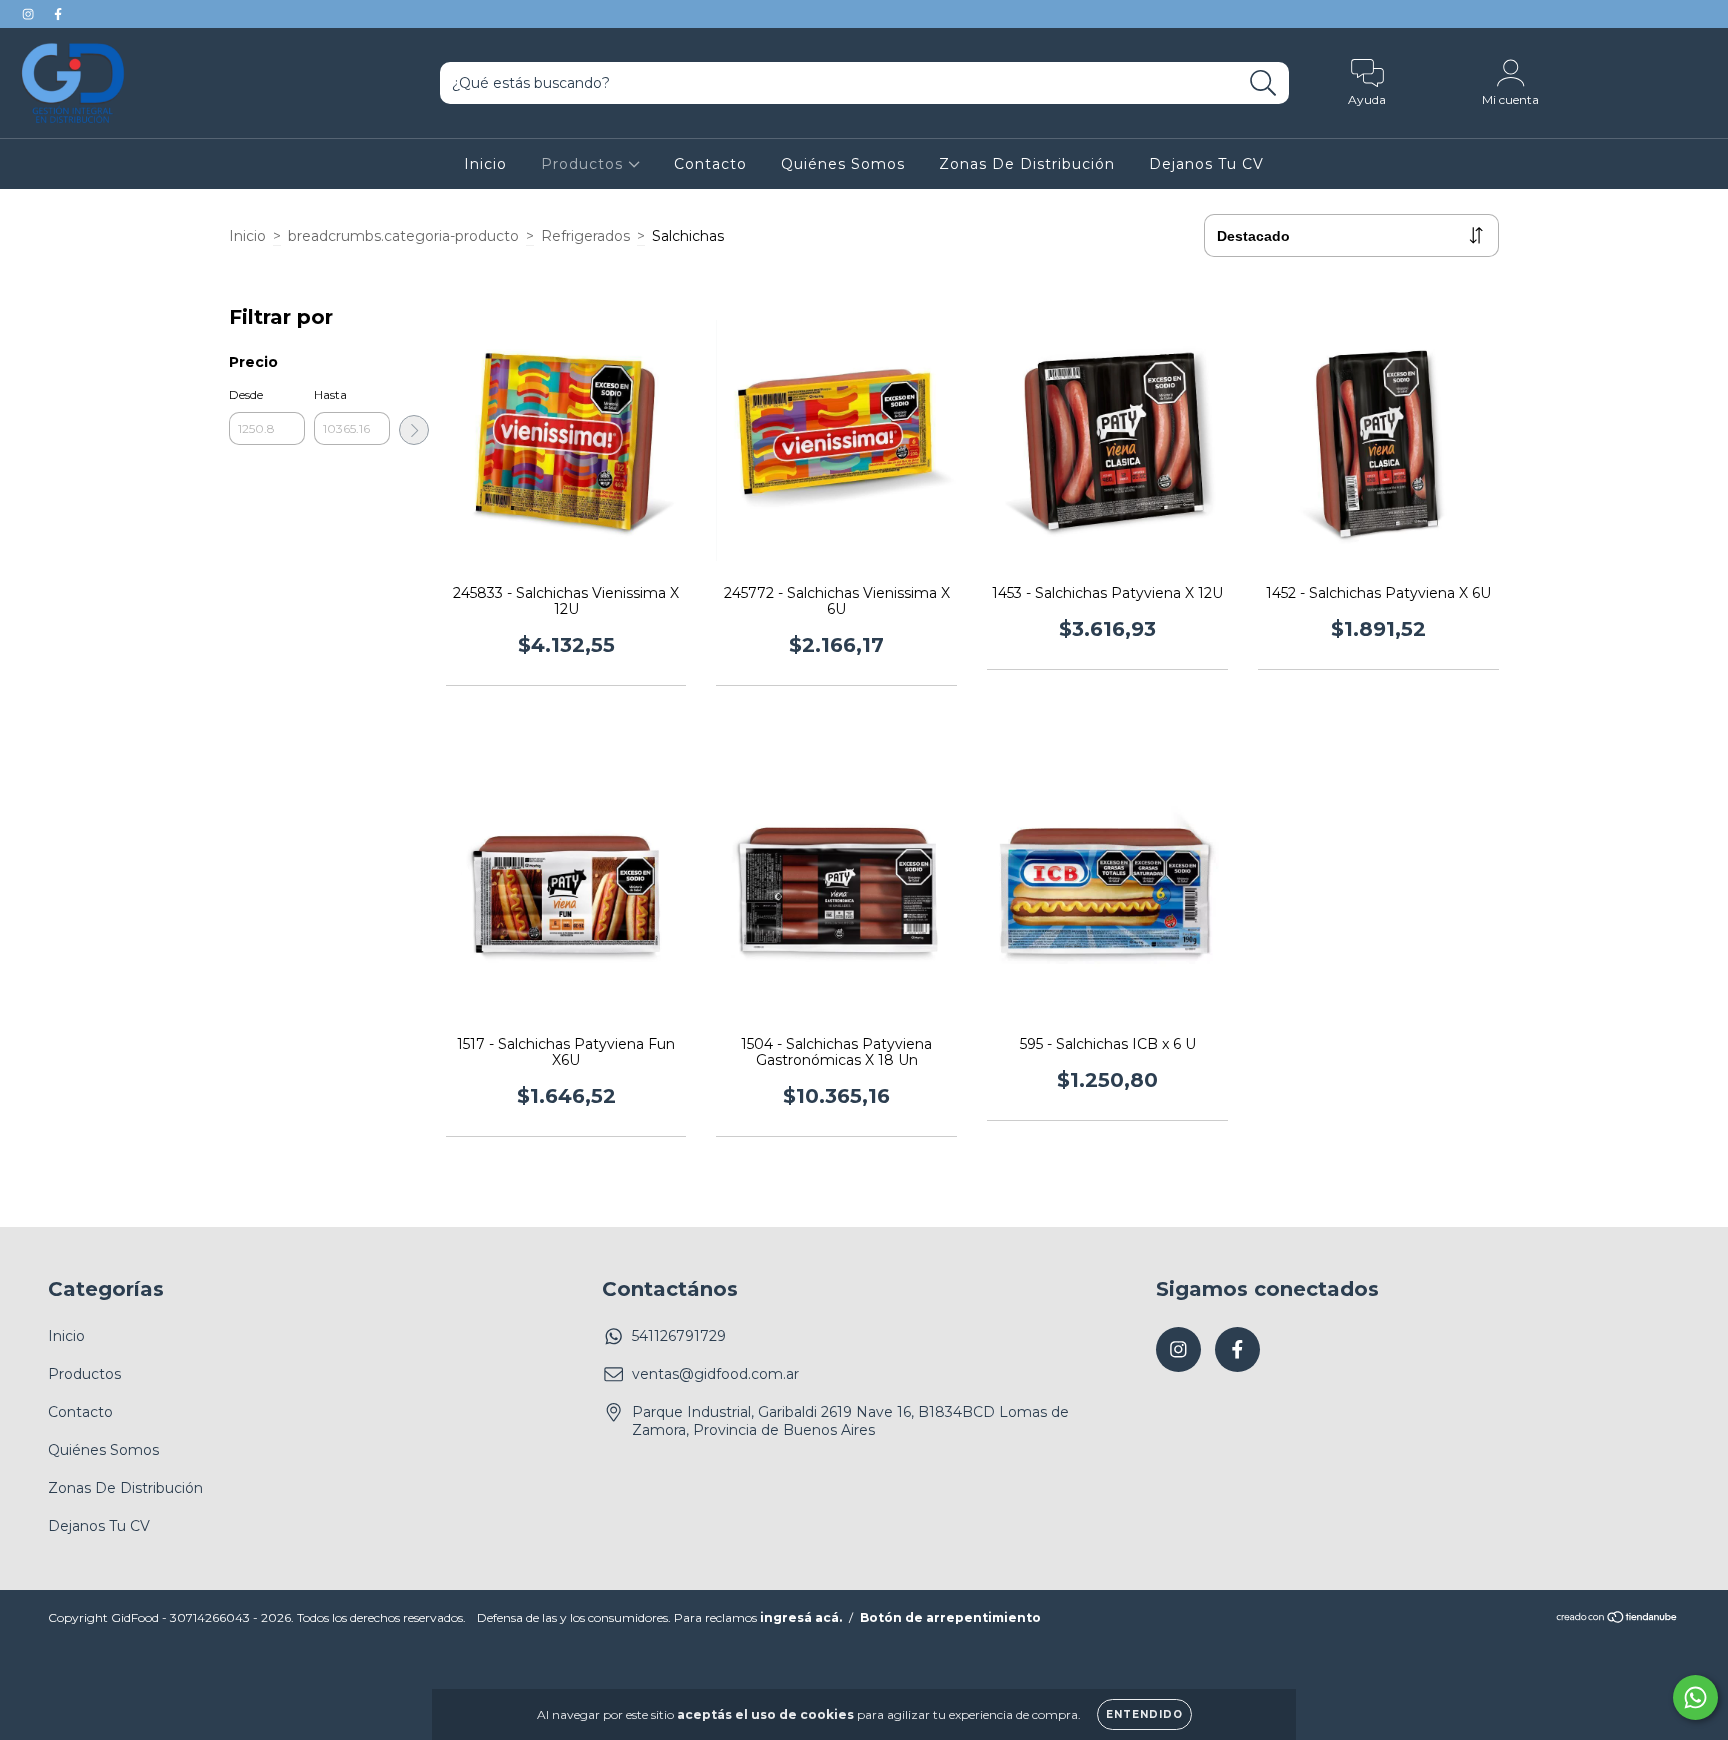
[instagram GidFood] (30, 14)
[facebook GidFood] (58, 14)
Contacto (710, 164)
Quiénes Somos (843, 164)
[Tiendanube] (1617, 1619)
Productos (584, 164)
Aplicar (414, 430)
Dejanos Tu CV (1206, 164)
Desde (246, 394)
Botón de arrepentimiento (950, 1617)
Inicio (485, 164)
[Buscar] (1263, 83)
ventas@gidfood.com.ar (715, 1374)
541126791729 (679, 1336)
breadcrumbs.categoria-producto (403, 236)
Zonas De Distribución (1027, 164)
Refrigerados (585, 236)
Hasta (330, 394)
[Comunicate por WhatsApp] (1695, 1697)
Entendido (1144, 1714)
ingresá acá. (801, 1617)
